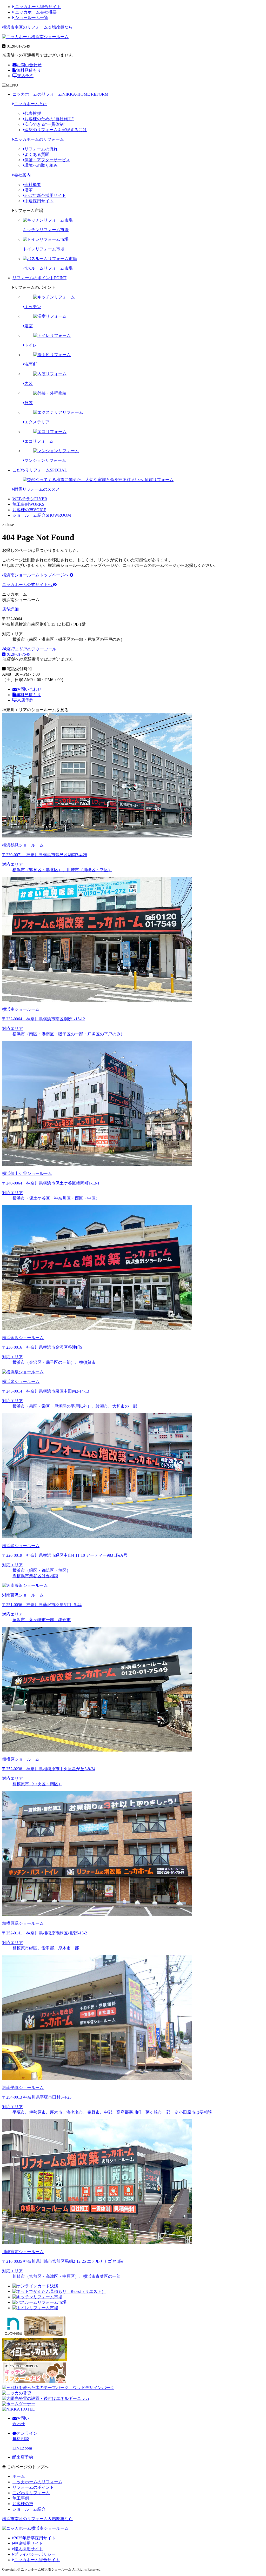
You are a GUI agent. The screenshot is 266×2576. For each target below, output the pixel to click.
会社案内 (22, 175)
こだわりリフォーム (40, 470)
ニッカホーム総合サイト (37, 7)
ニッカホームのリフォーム (60, 94)
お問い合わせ (29, 65)
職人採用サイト (29, 2549)
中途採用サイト (39, 201)
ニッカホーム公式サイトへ (28, 585)
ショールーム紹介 (42, 515)
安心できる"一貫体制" (45, 124)
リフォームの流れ (41, 149)
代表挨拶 (33, 113)
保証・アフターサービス (47, 160)
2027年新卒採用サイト (45, 195)
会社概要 (33, 185)
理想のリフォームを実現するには (56, 130)
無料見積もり (29, 70)
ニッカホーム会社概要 (35, 12)
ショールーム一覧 (31, 18)
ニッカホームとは (31, 104)
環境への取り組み (41, 165)
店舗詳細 (11, 609)
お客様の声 (29, 510)
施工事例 (28, 504)
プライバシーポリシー (35, 2554)
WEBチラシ (30, 499)
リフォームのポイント (39, 278)
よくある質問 (37, 154)
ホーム (19, 2476)
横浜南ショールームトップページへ (36, 575)
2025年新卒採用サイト (35, 2538)
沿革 (29, 190)
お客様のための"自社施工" (49, 119)
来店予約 (25, 76)
